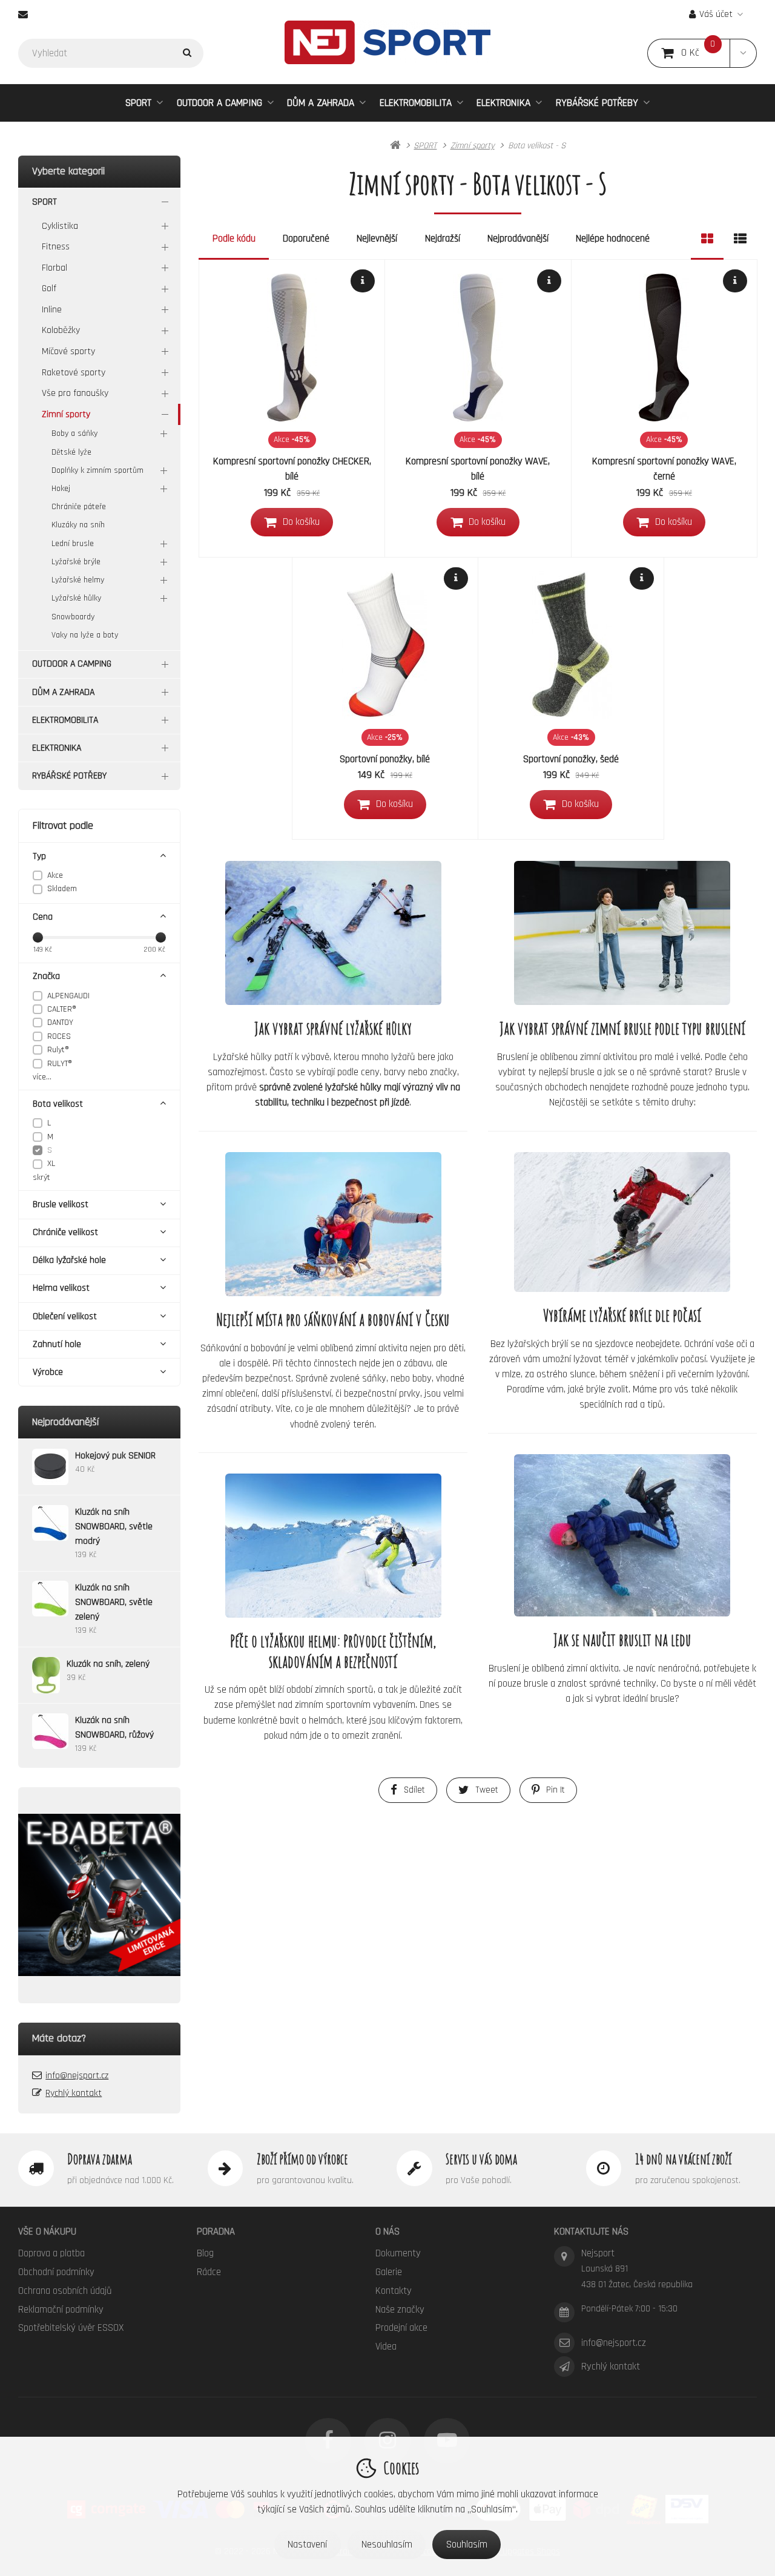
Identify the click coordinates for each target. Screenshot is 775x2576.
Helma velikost (61, 1288)
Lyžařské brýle (76, 562)
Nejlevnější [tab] (377, 239)
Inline (52, 310)
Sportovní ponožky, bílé (385, 759)
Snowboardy (73, 617)
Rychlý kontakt (74, 2093)
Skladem (62, 889)
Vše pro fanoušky (75, 393)
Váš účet (716, 14)
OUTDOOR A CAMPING (219, 103)
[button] (743, 53)
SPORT (138, 103)
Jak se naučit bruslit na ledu (622, 1640)
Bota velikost (58, 1104)
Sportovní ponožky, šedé (571, 759)
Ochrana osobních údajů (65, 2291)
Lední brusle (73, 544)
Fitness (56, 247)
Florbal (54, 268)
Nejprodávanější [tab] (518, 239)
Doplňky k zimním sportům (97, 470)
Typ (39, 856)
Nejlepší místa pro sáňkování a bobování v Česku (333, 1319)
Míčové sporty (68, 351)
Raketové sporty (74, 373)
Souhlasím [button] (467, 2545)
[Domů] (387, 42)
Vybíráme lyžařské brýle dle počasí (622, 1315)
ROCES (59, 1036)
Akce (55, 875)
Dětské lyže (71, 452)
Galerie (389, 2272)
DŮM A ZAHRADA (321, 103)
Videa (386, 2347)
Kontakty (394, 2291)
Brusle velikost (61, 1204)
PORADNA (216, 2232)
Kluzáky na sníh (78, 525)
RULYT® (60, 1064)
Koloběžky (61, 330)
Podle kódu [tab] (234, 239)
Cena (43, 917)
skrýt (41, 1178)
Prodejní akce (401, 2328)
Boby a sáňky (74, 433)
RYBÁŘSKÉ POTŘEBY (597, 103)
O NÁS (387, 2232)
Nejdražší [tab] (443, 239)
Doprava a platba (51, 2253)
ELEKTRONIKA (503, 103)
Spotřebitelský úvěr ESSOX (71, 2328)
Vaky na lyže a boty (85, 635)
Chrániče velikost (65, 1232)
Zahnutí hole (57, 1344)
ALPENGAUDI (68, 996)
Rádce (209, 2272)
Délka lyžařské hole (69, 1260)
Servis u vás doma (481, 2159)
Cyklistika (60, 226)
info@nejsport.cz (77, 2076)
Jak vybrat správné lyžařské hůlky (333, 1028)
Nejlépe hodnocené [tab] (613, 239)
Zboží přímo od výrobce (302, 2159)
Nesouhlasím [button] (387, 2545)
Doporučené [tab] (306, 239)
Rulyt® (58, 1050)
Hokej (61, 489)
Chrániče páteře (79, 507)
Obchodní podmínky (56, 2272)
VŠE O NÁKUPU (47, 2232)
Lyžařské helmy (78, 580)
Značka (46, 976)
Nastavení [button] (307, 2545)
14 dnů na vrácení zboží (683, 2159)
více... (42, 1077)
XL (51, 1164)
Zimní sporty (66, 414)
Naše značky (400, 2310)
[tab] (707, 239)
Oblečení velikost (65, 1316)
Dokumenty (398, 2253)
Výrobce (48, 1372)
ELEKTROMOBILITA (416, 103)
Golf (49, 288)
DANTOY (60, 1023)
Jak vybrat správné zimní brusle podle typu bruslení (622, 1028)
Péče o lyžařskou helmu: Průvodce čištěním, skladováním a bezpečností (333, 1651)
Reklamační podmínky (61, 2310)
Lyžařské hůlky (76, 598)
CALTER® (62, 1009)
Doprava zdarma (100, 2159)
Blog (205, 2253)
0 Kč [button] (706, 53)
